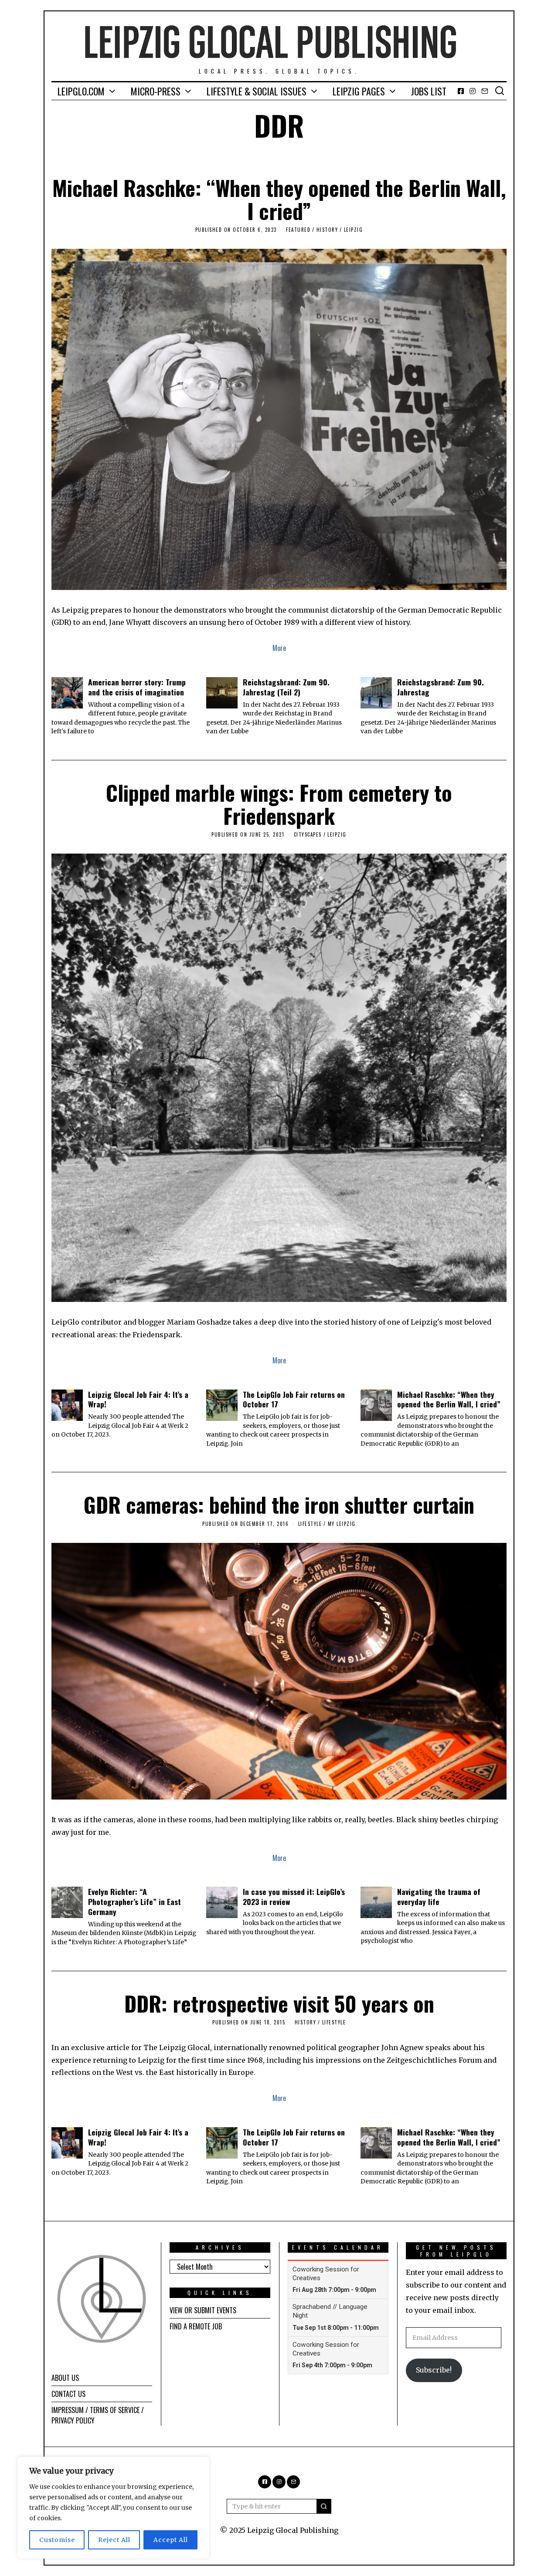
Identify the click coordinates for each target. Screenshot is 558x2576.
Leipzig (354, 230)
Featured (298, 230)
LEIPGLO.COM (81, 91)
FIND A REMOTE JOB (196, 2326)
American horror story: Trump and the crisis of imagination (137, 687)
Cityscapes (308, 834)
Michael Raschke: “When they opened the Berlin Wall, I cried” (279, 199)
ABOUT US (65, 2378)
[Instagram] (473, 91)
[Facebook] (461, 91)
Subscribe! (434, 2370)
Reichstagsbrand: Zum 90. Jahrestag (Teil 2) (286, 687)
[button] (324, 2506)
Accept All (171, 2540)
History (327, 230)
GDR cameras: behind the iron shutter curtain (279, 1504)
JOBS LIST (429, 91)
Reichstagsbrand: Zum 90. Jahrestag (441, 687)
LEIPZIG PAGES (359, 91)
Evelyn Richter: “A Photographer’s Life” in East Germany (134, 1901)
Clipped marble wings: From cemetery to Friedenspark (279, 804)
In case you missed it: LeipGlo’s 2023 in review (294, 1896)
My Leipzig (342, 1524)
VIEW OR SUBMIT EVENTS (203, 2310)
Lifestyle (310, 1524)
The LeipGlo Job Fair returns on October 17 (294, 1399)
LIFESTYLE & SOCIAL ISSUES (257, 91)
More (279, 648)
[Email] (485, 91)
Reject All (114, 2540)
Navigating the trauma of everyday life (439, 1896)
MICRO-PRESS (156, 91)
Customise (57, 2540)
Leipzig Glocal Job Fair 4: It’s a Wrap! (138, 1399)
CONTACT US (68, 2394)
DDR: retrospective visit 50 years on (279, 2003)
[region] (113, 2508)
